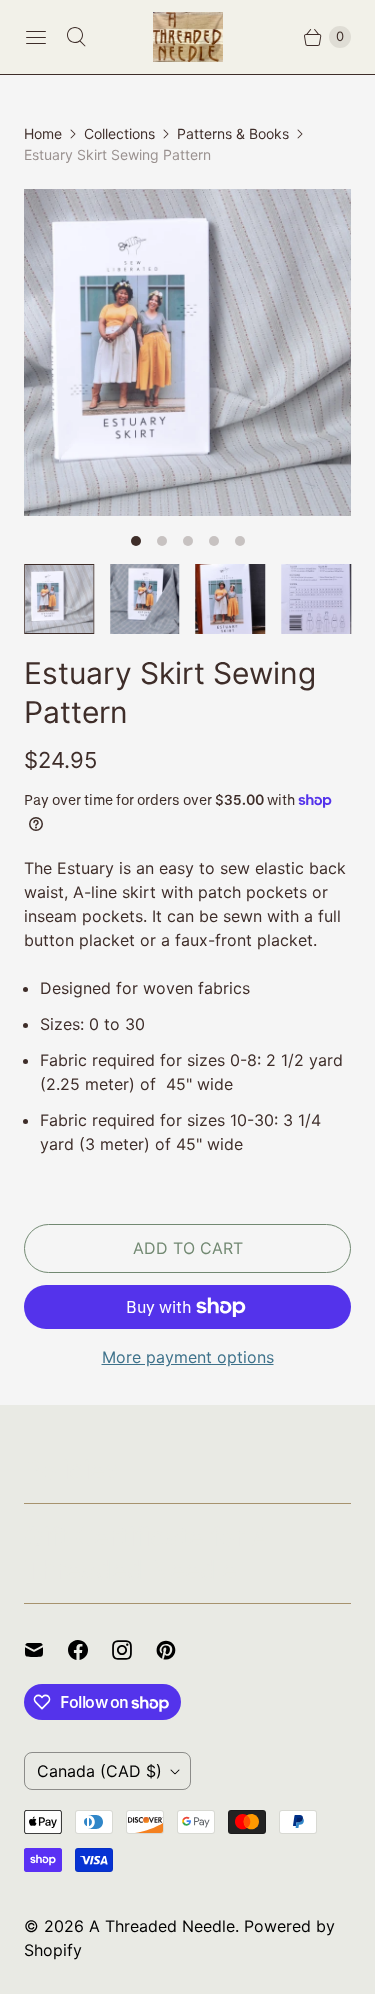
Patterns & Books (233, 133)
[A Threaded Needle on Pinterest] (178, 1650)
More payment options (188, 1357)
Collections (119, 133)
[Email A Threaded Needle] (46, 1650)
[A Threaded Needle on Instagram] (134, 1650)
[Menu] (36, 37)
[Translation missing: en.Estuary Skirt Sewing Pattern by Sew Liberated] (231, 599)
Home (43, 133)
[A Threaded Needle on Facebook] (90, 1650)
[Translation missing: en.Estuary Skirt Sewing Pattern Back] (316, 599)
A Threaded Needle (162, 1926)
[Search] (76, 37)
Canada (99, 1771)
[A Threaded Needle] (188, 37)
